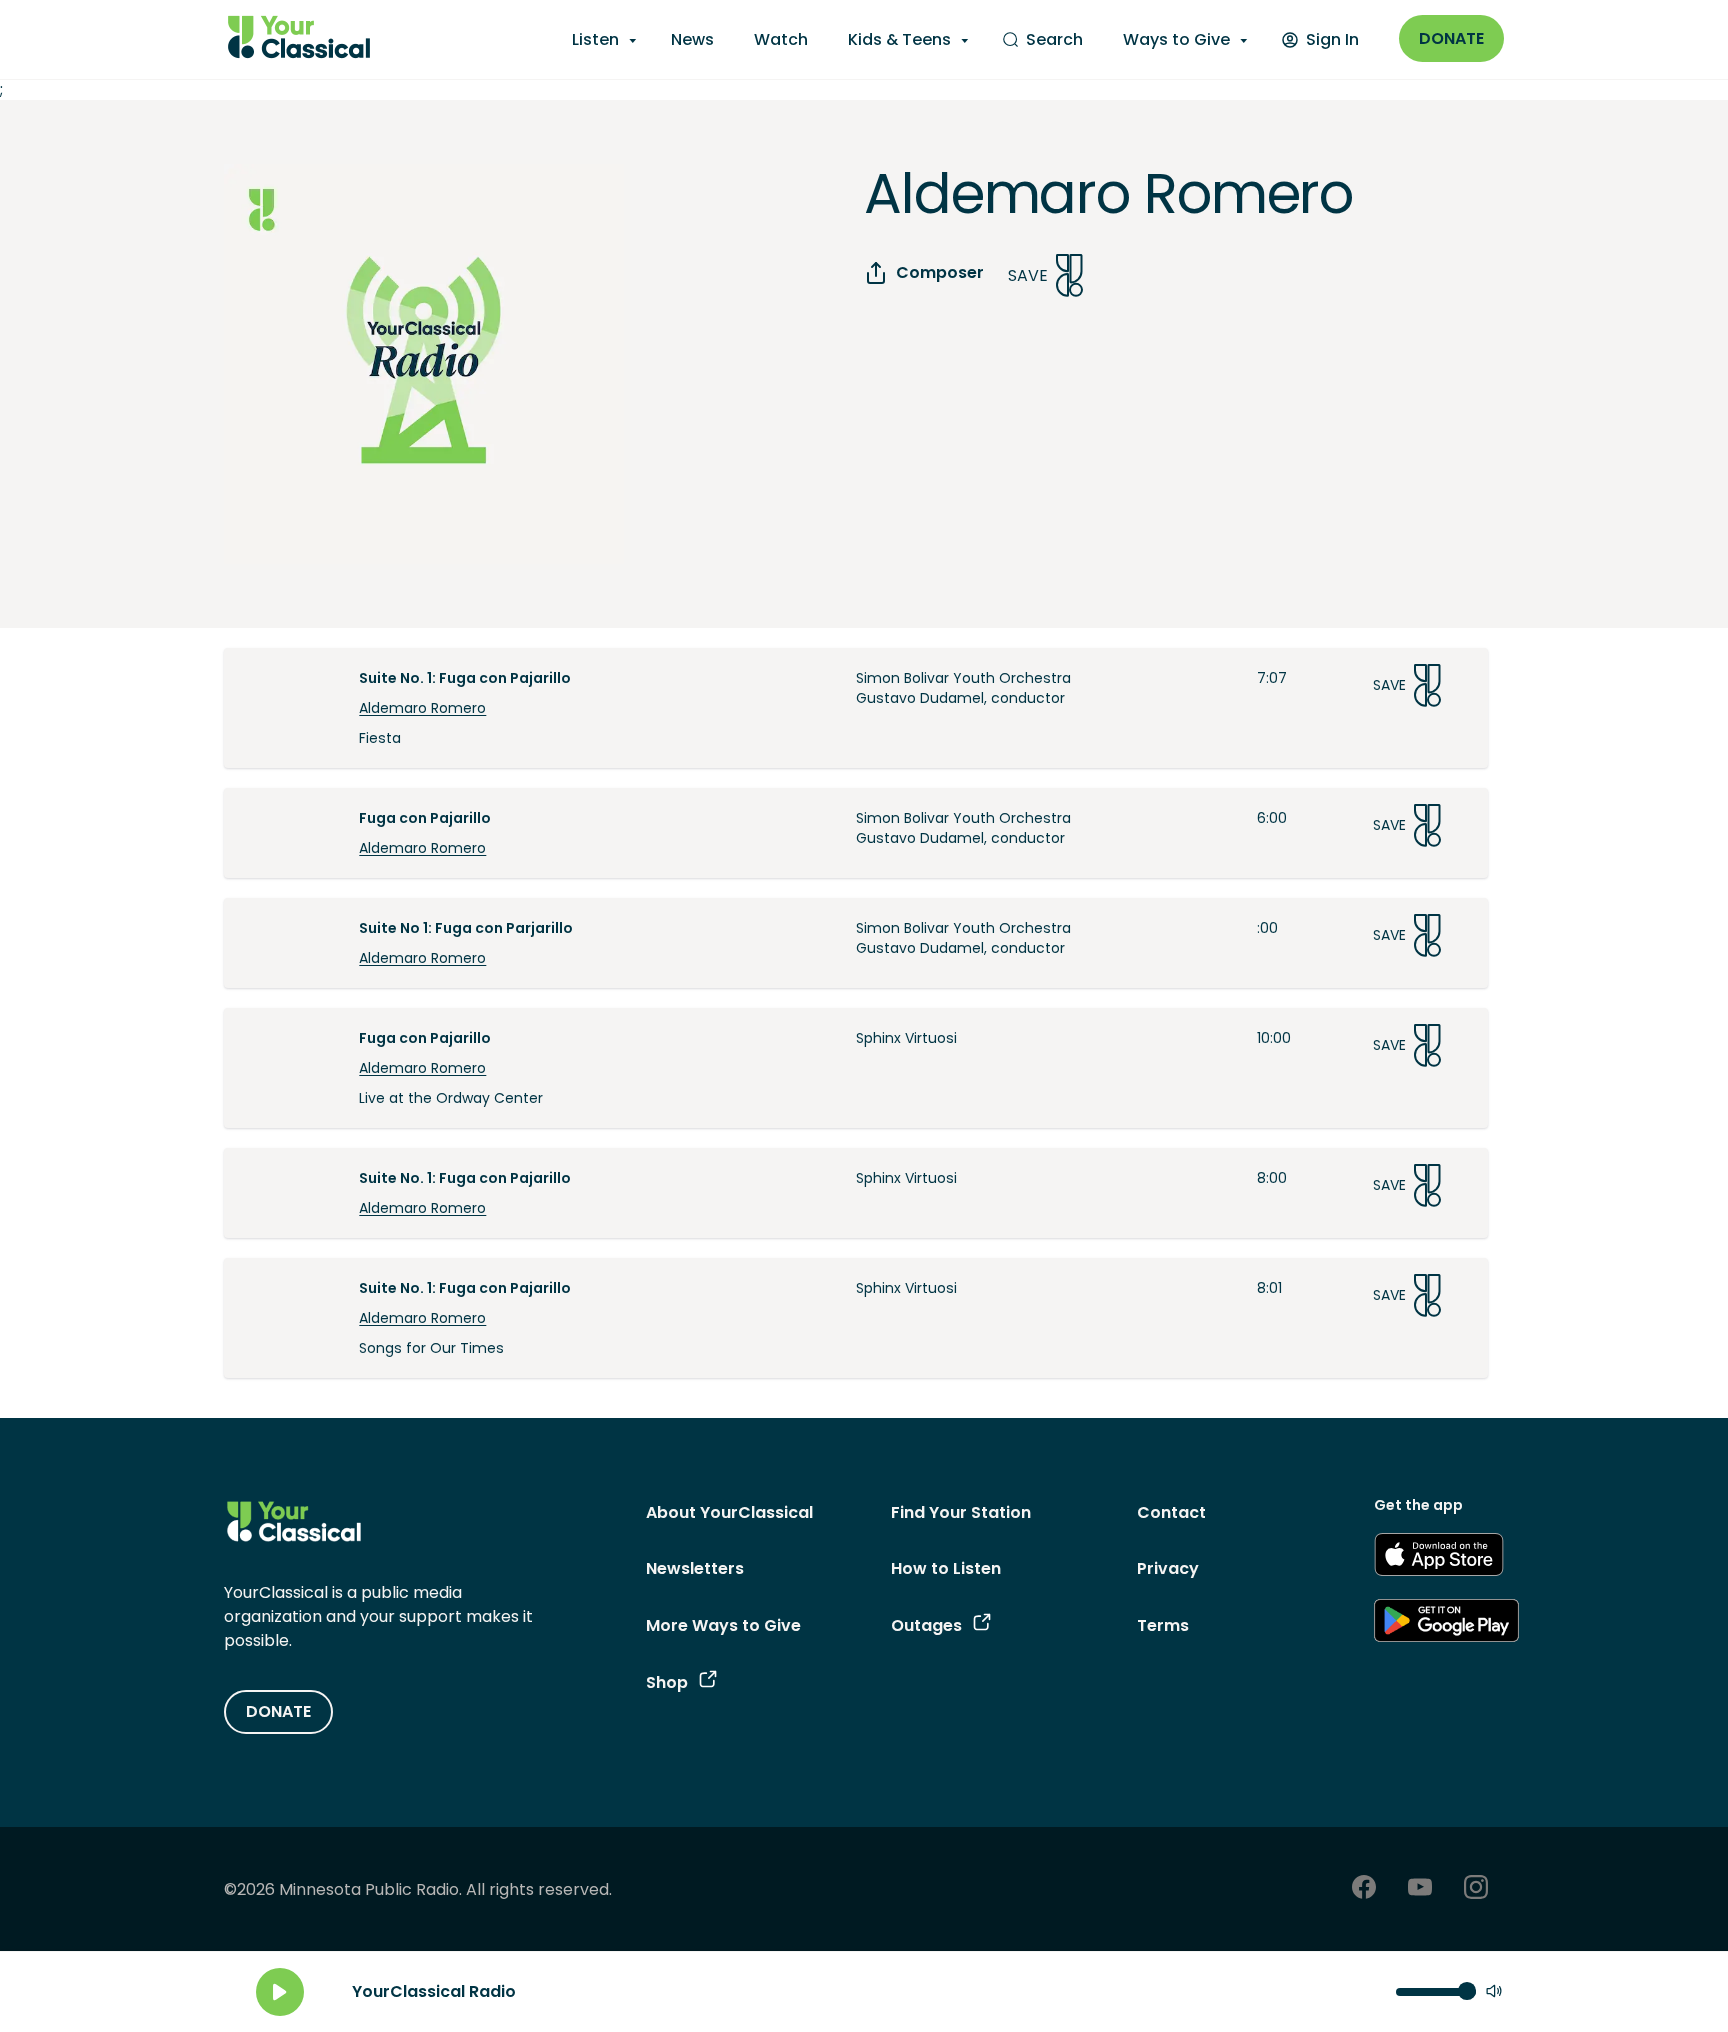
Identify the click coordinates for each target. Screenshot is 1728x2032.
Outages (926, 1625)
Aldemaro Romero (422, 708)
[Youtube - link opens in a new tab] (1420, 1889)
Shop (667, 1682)
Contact (1171, 1512)
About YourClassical (729, 1512)
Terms (1163, 1625)
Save (1028, 275)
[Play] (280, 1992)
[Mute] (1494, 1992)
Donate (1451, 38)
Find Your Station (961, 1512)
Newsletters (695, 1568)
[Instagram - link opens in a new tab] (1476, 1889)
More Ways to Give (723, 1625)
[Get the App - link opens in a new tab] (1439, 1558)
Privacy (1168, 1568)
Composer (940, 272)
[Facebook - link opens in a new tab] (1364, 1889)
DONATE (278, 1711)
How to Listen (946, 1568)
